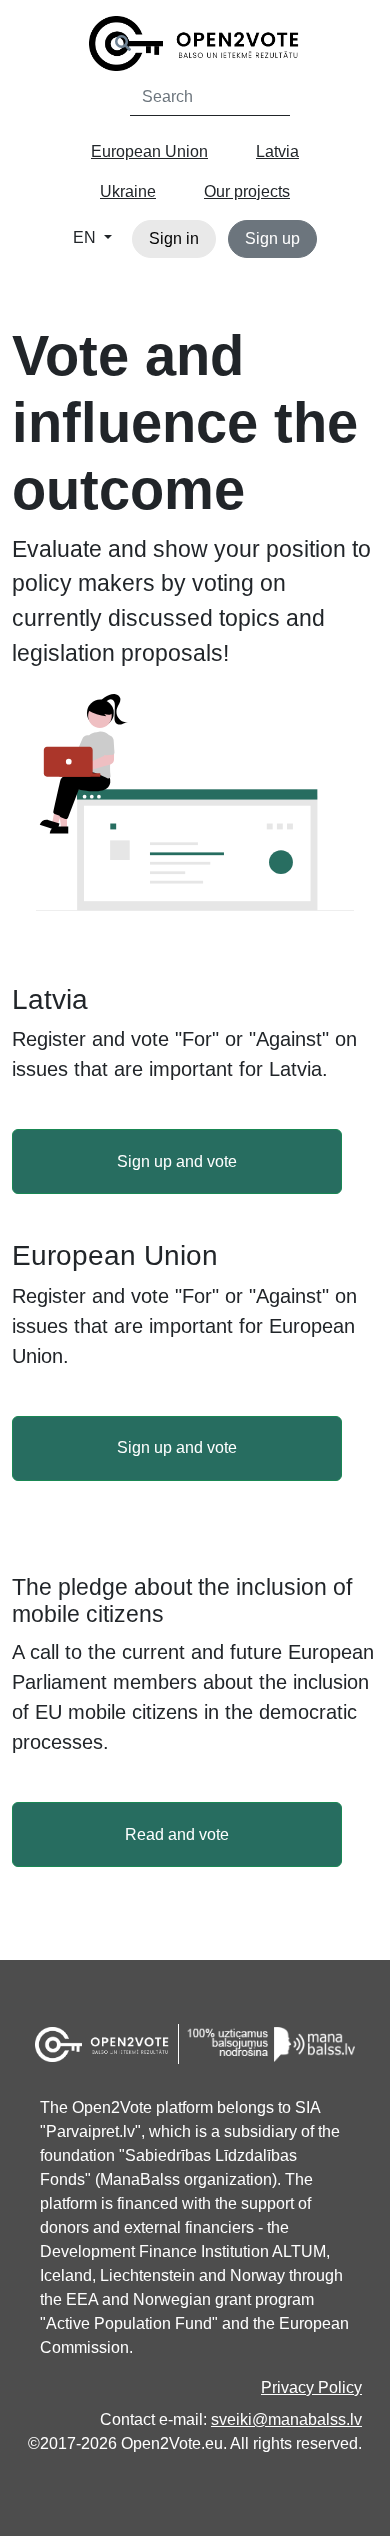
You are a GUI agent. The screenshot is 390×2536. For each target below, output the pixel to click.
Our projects (247, 191)
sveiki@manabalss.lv (286, 2419)
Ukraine (128, 191)
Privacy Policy (311, 2387)
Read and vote (177, 1834)
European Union (149, 151)
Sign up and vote (177, 1161)
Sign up (272, 238)
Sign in (174, 238)
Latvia (277, 151)
